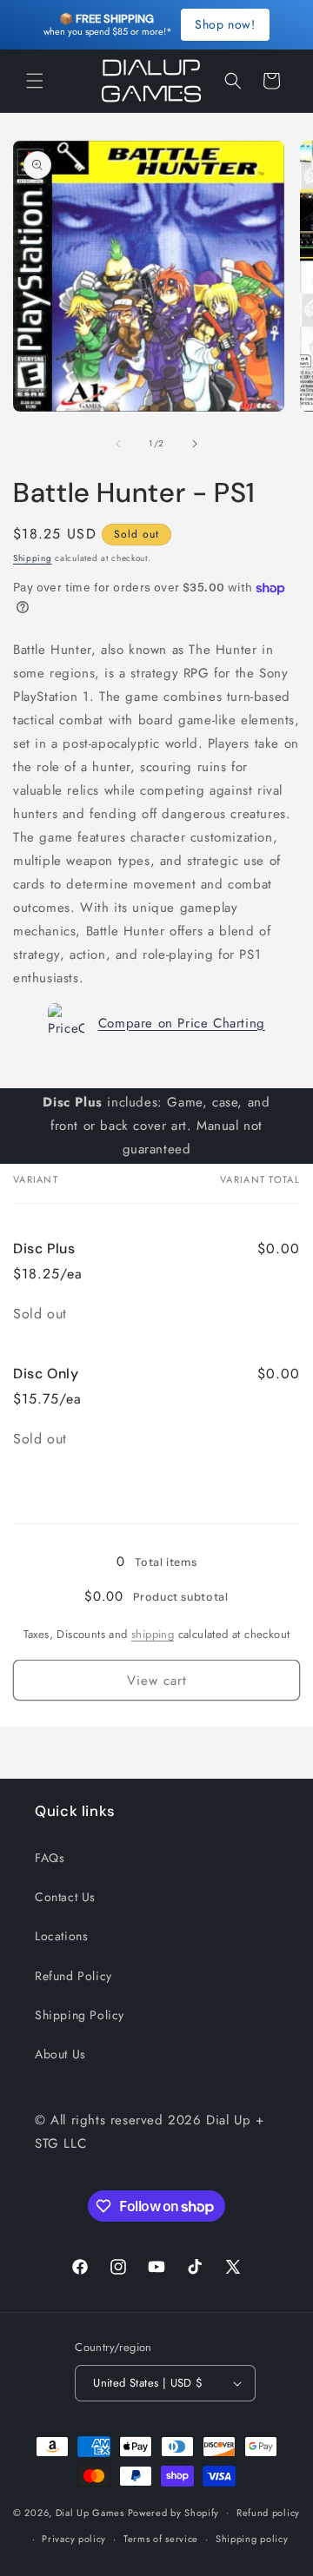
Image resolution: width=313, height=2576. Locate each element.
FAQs (50, 1858)
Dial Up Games (90, 2512)
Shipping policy (252, 2539)
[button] (35, 81)
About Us (60, 2054)
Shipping (33, 558)
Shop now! (225, 24)
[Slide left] (118, 444)
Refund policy (268, 2513)
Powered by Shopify (174, 2512)
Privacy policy (74, 2539)
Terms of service (161, 2539)
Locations (61, 1936)
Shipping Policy (80, 2015)
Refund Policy (73, 1976)
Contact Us (65, 1897)
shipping (153, 1634)
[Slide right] (195, 444)
